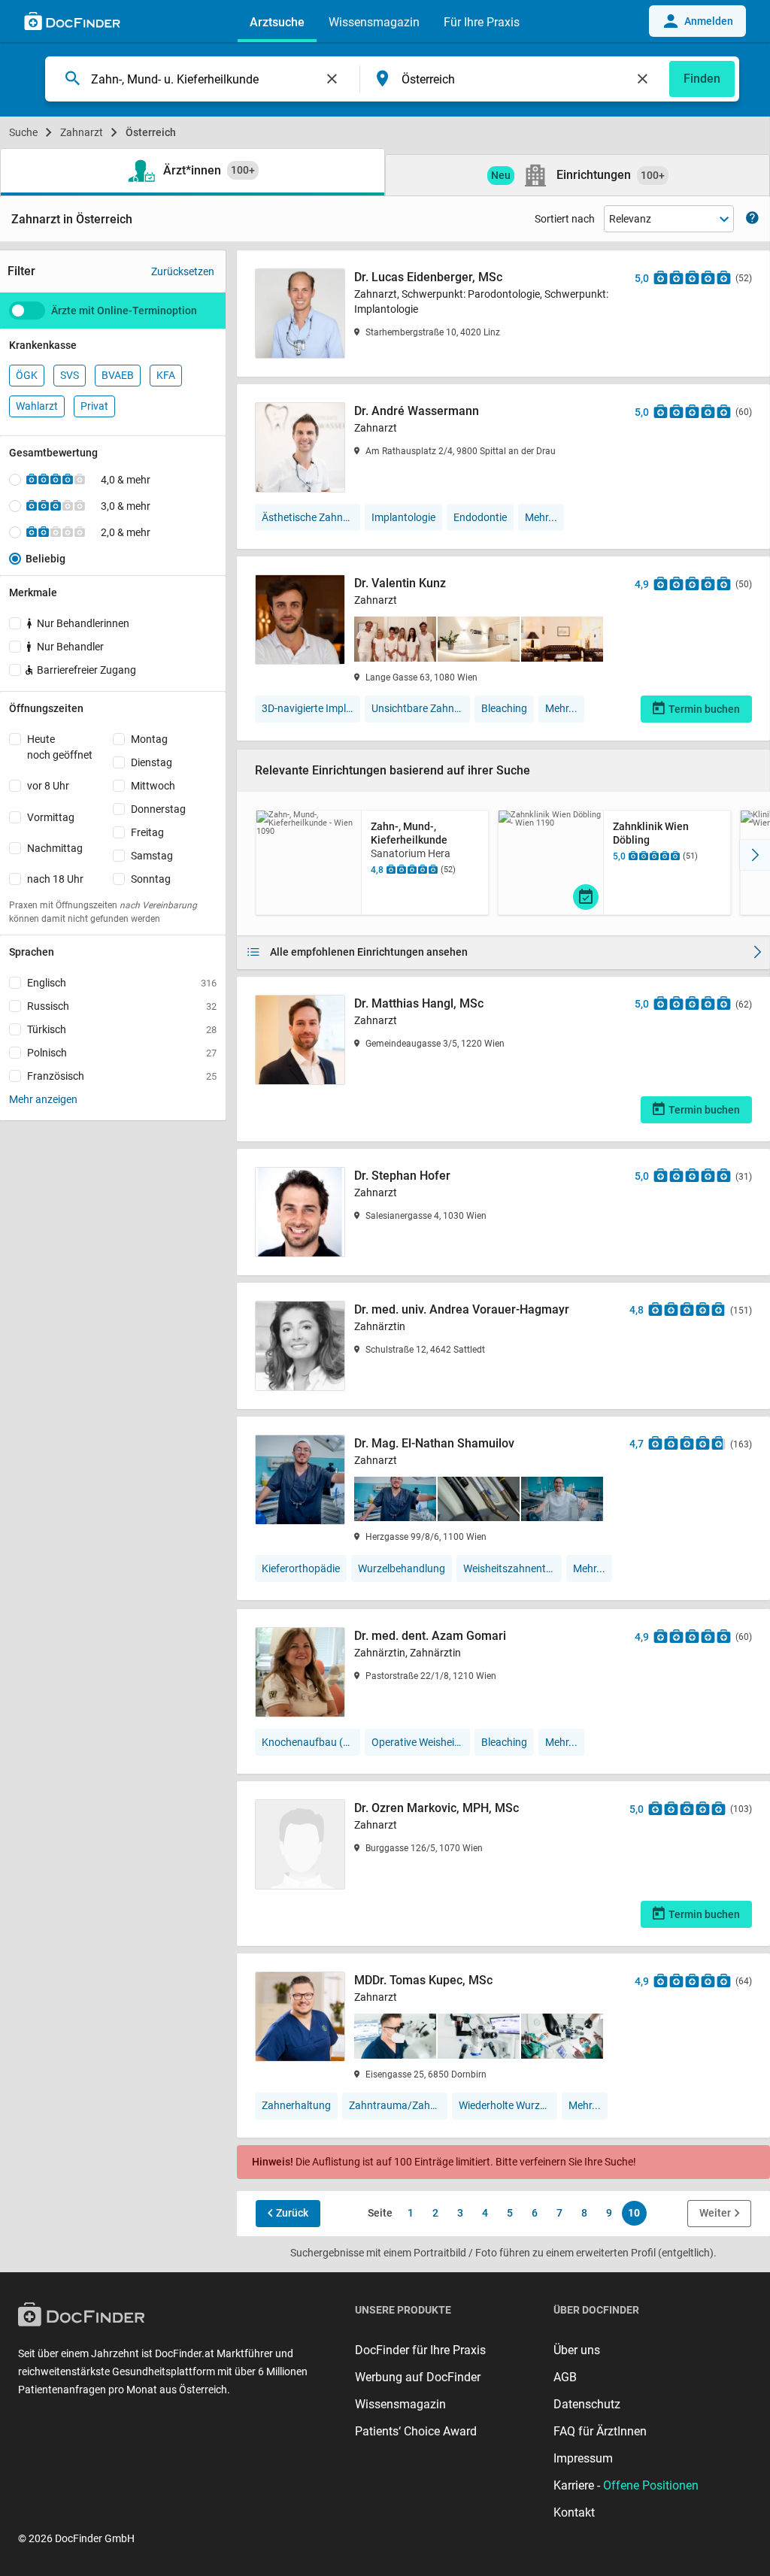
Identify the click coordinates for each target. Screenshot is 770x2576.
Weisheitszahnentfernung (512, 1568)
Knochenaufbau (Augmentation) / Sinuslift (311, 1742)
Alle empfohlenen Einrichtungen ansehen (369, 952)
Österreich (151, 132)
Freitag (147, 832)
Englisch (122, 983)
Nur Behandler (70, 647)
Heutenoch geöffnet (60, 747)
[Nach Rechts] (755, 855)
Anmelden (709, 21)
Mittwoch (153, 786)
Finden (702, 79)
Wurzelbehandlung (402, 1568)
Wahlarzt (37, 406)
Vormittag (51, 817)
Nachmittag (55, 848)
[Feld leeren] (332, 79)
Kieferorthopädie (301, 1568)
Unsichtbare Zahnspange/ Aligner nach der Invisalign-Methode (421, 708)
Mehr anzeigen (43, 1099)
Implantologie (403, 517)
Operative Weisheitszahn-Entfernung (421, 1742)
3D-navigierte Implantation (311, 708)
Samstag (152, 856)
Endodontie (480, 517)
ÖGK (27, 375)
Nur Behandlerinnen (83, 623)
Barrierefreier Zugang (86, 670)
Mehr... (541, 517)
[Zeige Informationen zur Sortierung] (752, 219)
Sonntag (151, 879)
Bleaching (504, 708)
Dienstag (152, 762)
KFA (166, 375)
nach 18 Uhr (55, 879)
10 (634, 2213)
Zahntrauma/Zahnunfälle (398, 2105)
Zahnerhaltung (296, 2105)
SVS (70, 375)
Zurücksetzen (183, 271)
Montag (149, 739)
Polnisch (122, 1053)
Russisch (122, 1006)
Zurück (292, 2213)
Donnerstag (158, 809)
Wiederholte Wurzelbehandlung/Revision (508, 2105)
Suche (23, 132)
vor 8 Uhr (48, 786)
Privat (94, 406)
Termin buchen (704, 709)
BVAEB (118, 375)
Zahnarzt (82, 132)
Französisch (122, 1076)
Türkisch (122, 1029)
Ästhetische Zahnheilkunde (311, 517)
